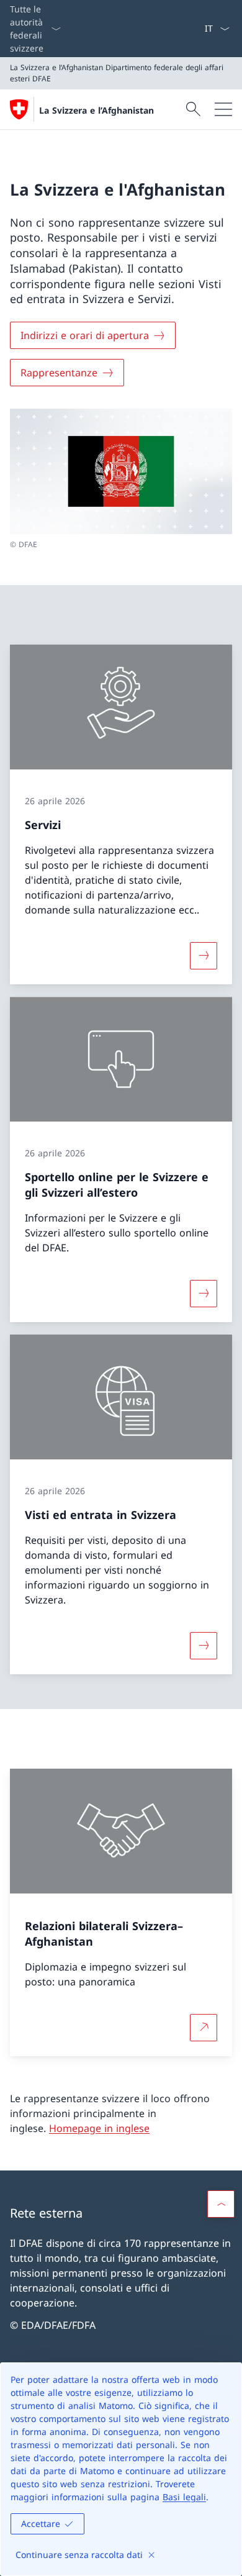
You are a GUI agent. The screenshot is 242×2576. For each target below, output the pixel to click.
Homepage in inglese (99, 2128)
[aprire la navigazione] (223, 109)
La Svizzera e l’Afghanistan (96, 110)
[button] (221, 2204)
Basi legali (184, 2497)
